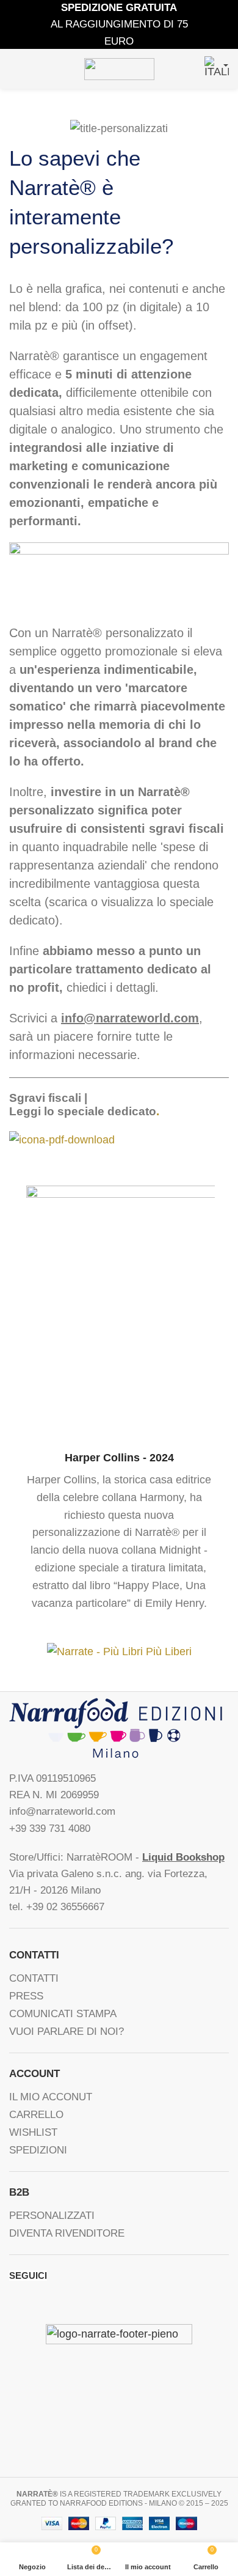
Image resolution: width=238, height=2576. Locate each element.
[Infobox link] (119, 1399)
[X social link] (33, 2301)
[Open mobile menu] (14, 69)
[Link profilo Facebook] (15, 2301)
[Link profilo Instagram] (50, 2301)
